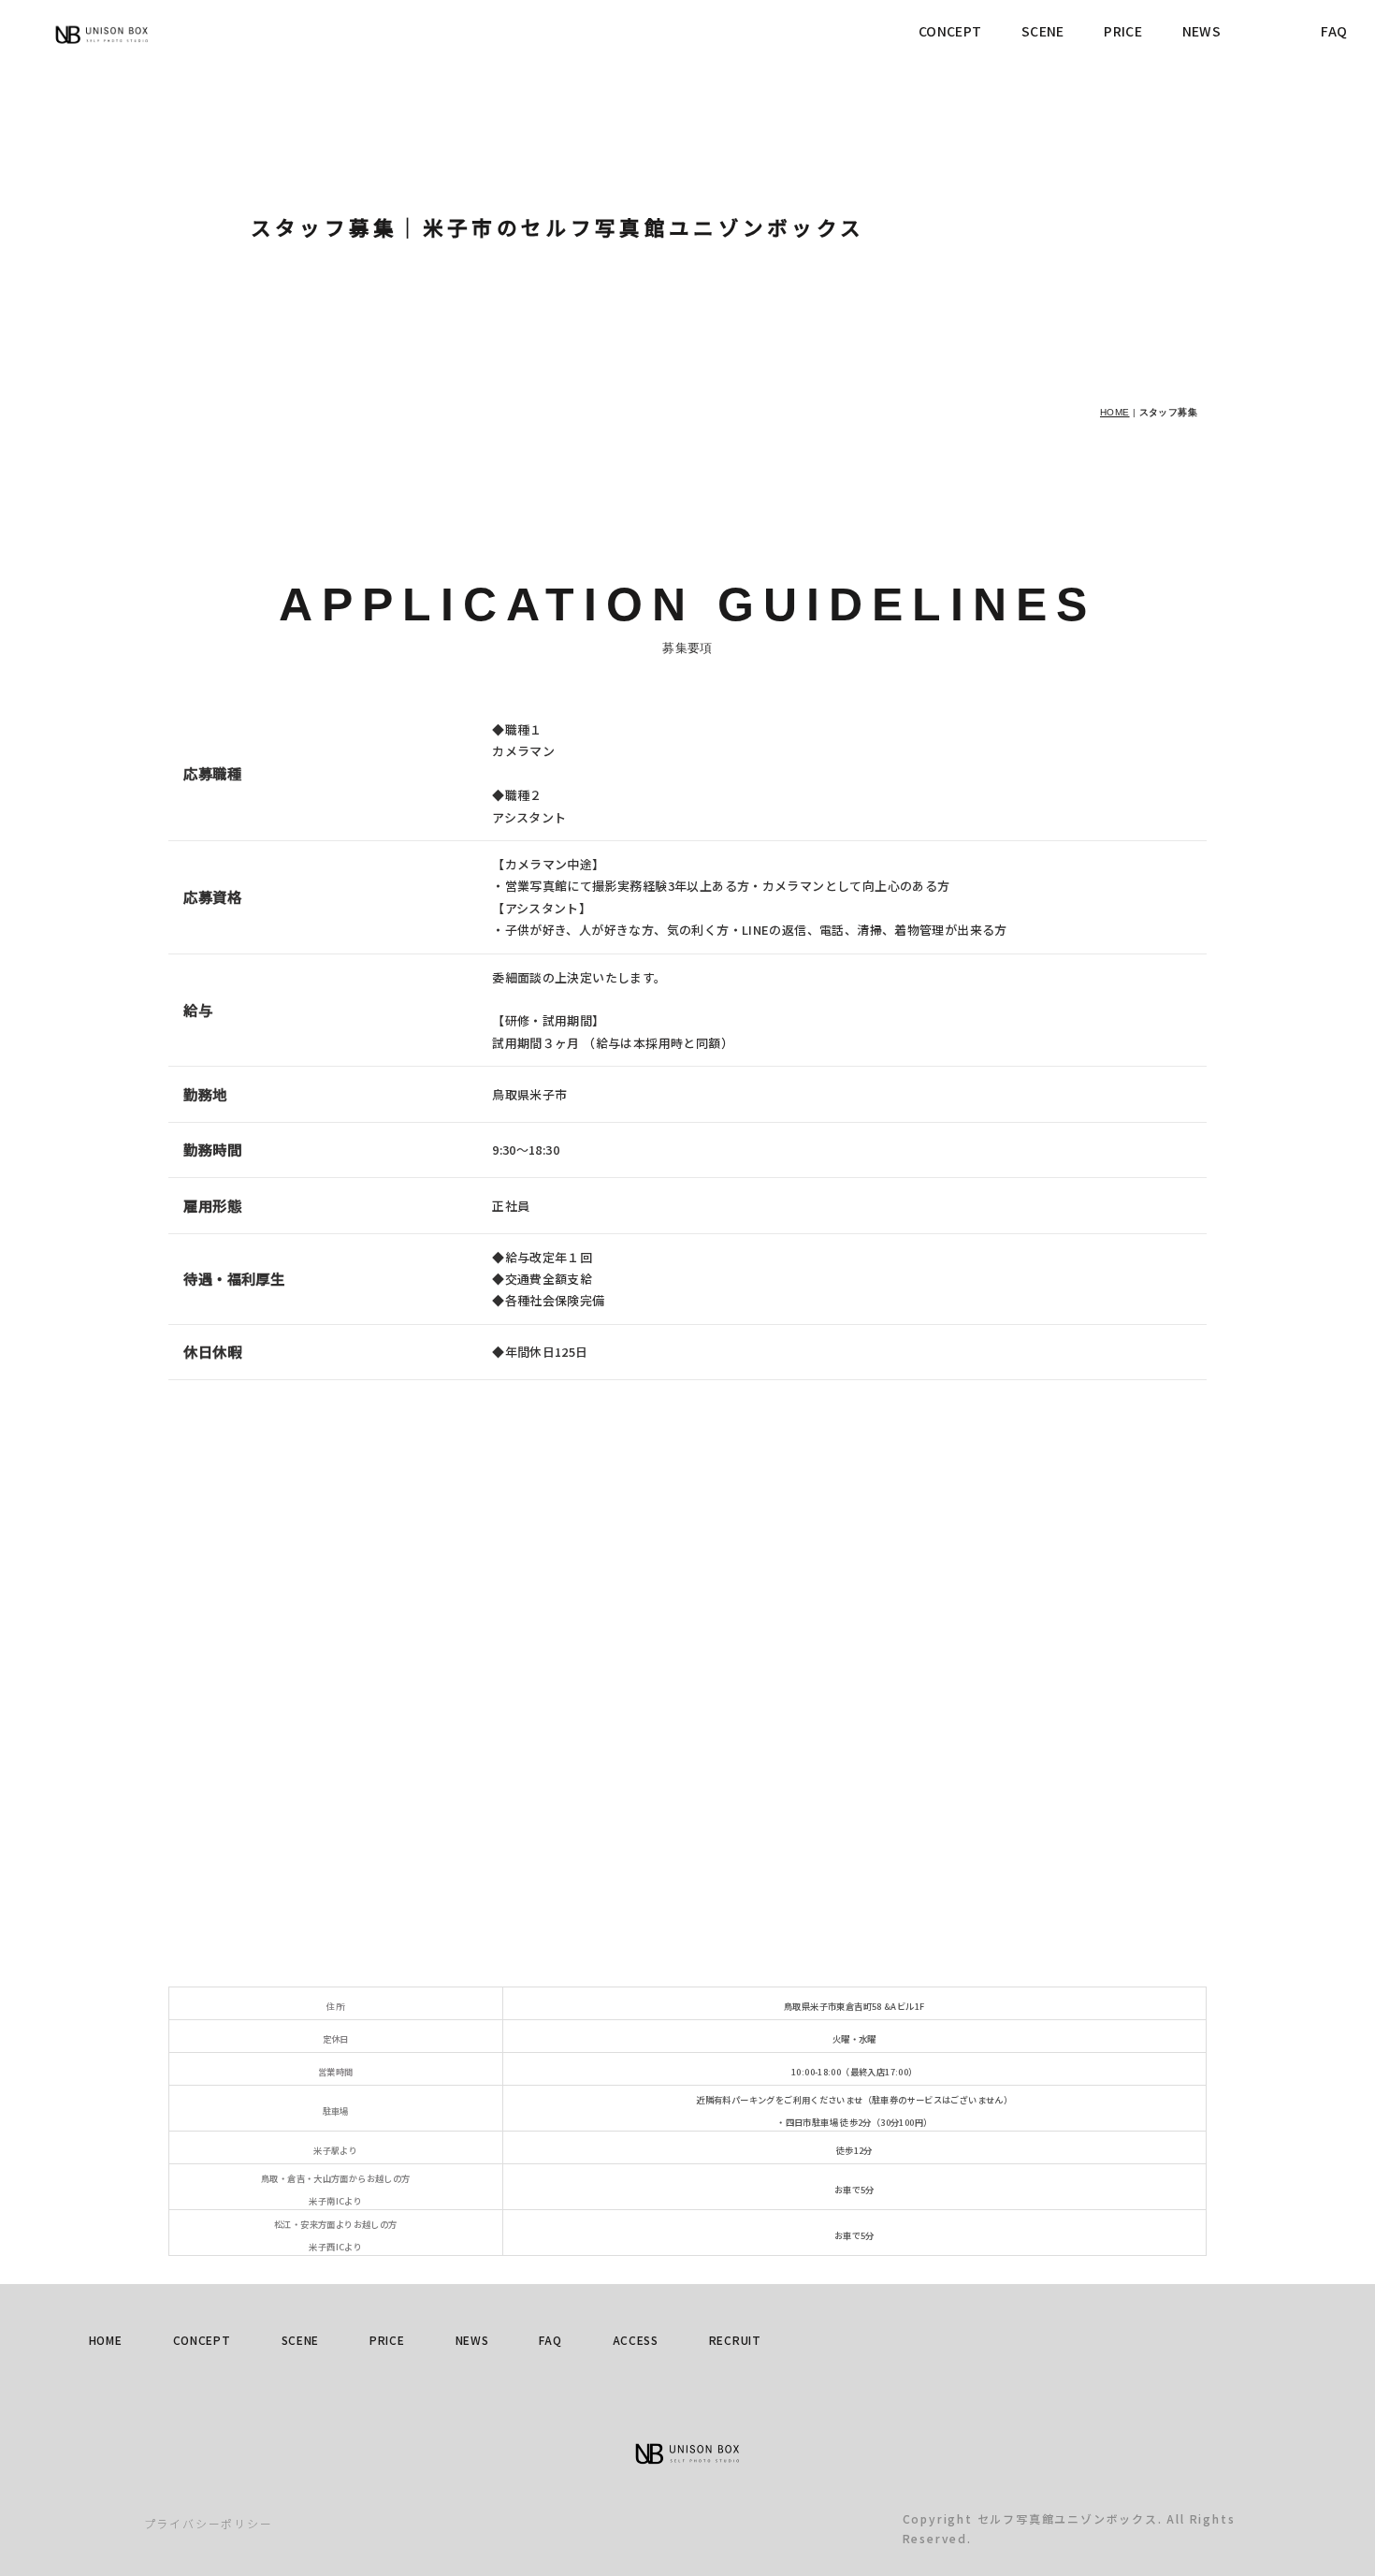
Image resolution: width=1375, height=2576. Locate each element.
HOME (1115, 412)
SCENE (1043, 31)
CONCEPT (950, 31)
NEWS (1202, 31)
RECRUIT (735, 2340)
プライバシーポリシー (209, 2523)
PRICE (1123, 31)
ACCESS (636, 2340)
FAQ (1334, 31)
